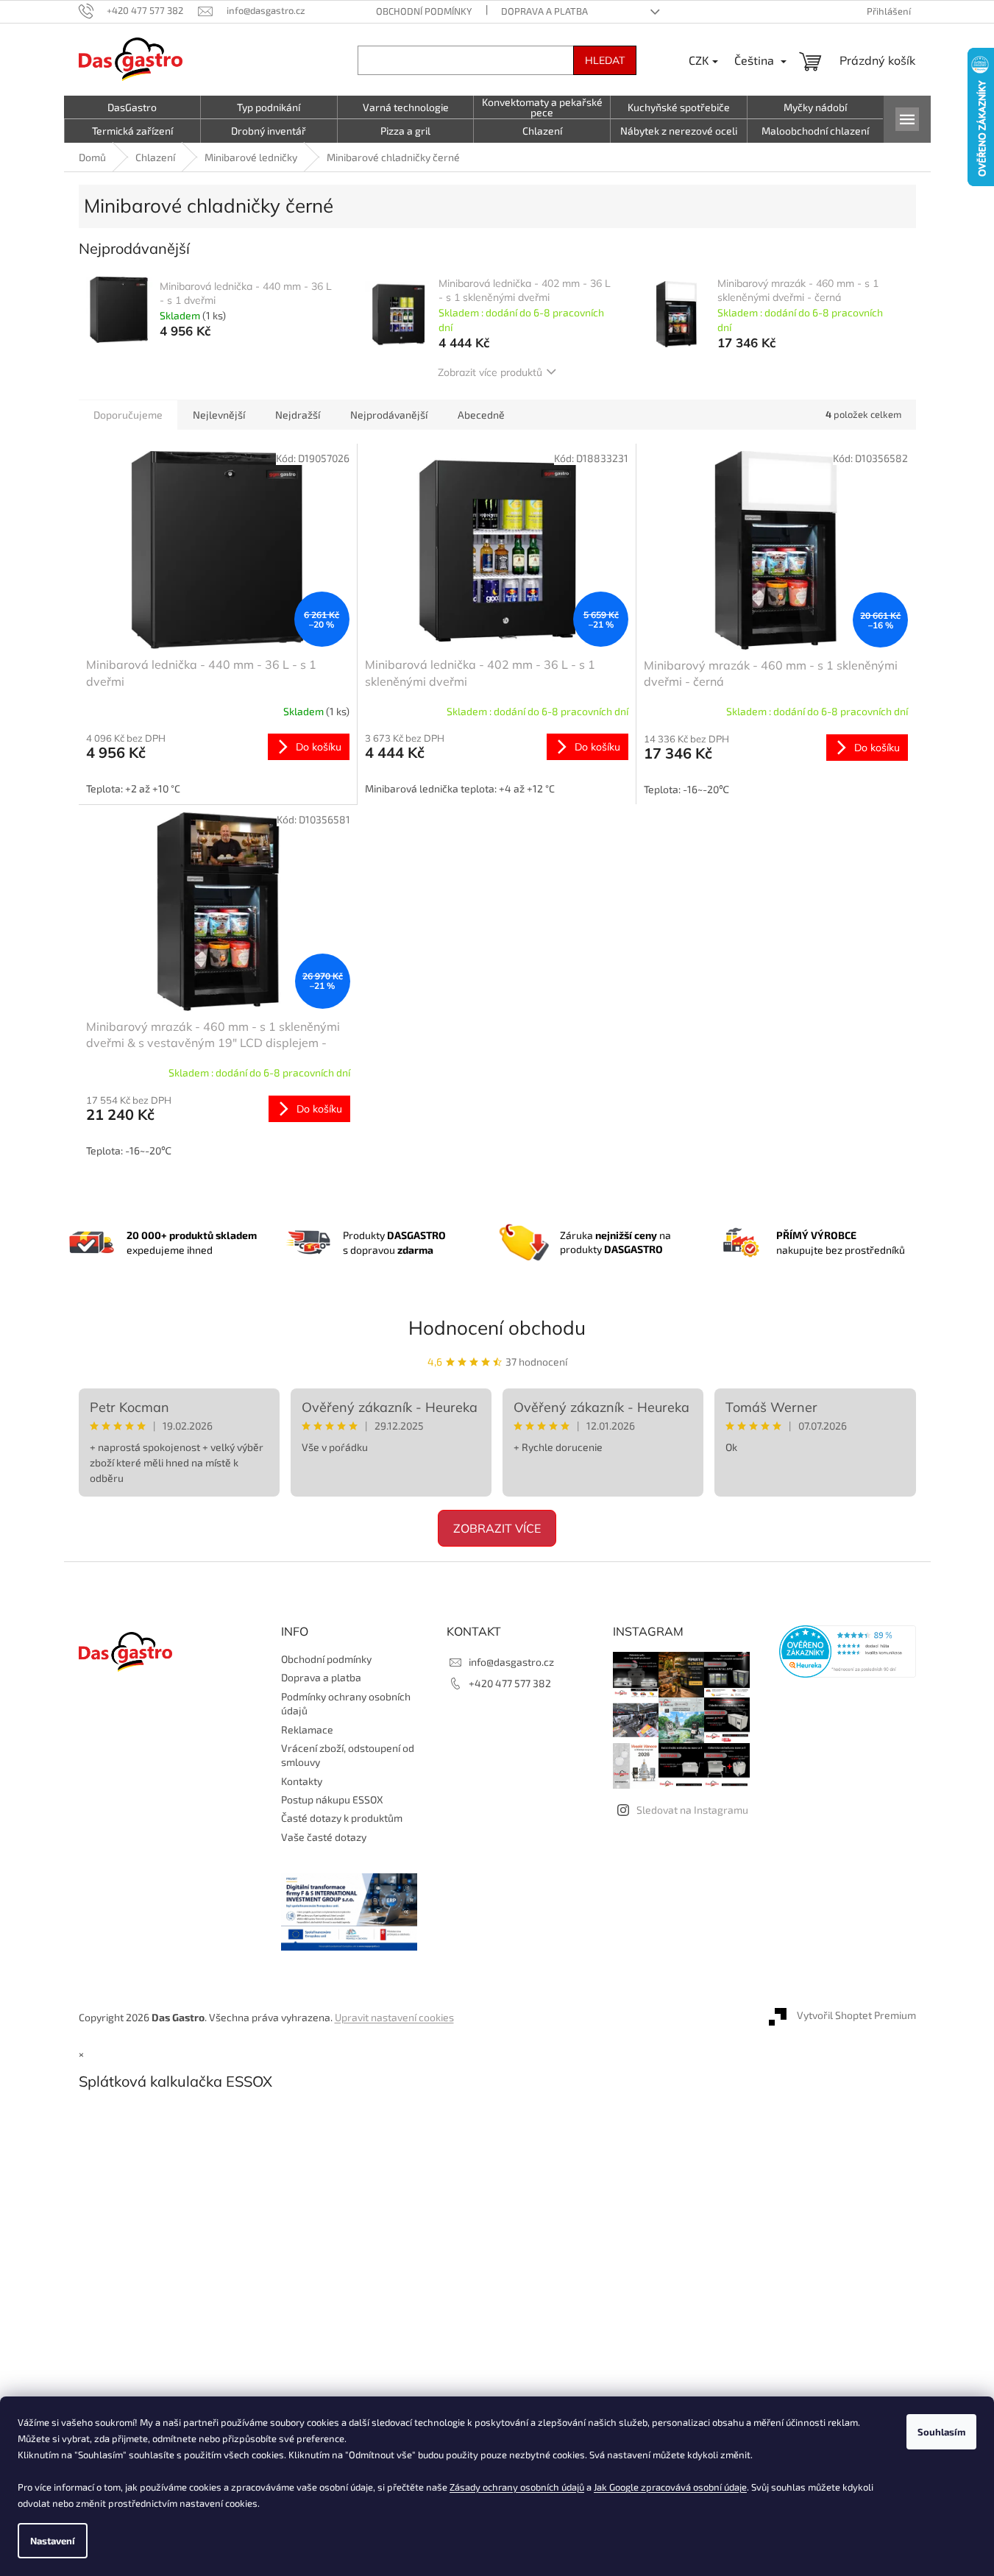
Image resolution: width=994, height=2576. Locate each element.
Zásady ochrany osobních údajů (517, 2487)
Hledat (605, 60)
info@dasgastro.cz (511, 1662)
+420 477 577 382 (510, 1683)
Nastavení (53, 2541)
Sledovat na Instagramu (692, 1810)
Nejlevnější (219, 415)
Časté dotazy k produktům (342, 1818)
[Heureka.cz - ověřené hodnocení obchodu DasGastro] (848, 1651)
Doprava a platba (544, 11)
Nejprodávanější (389, 415)
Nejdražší (298, 415)
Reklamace (307, 1729)
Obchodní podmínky (424, 11)
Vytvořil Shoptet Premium (856, 2016)
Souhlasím (941, 2432)
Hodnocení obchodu (497, 1328)
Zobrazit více (497, 1528)
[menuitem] (132, 107)
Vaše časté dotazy (324, 1837)
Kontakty (302, 1781)
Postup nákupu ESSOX (332, 1799)
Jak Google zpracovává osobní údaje (670, 2487)
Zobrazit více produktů (490, 372)
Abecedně (481, 415)
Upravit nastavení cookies (394, 2017)
